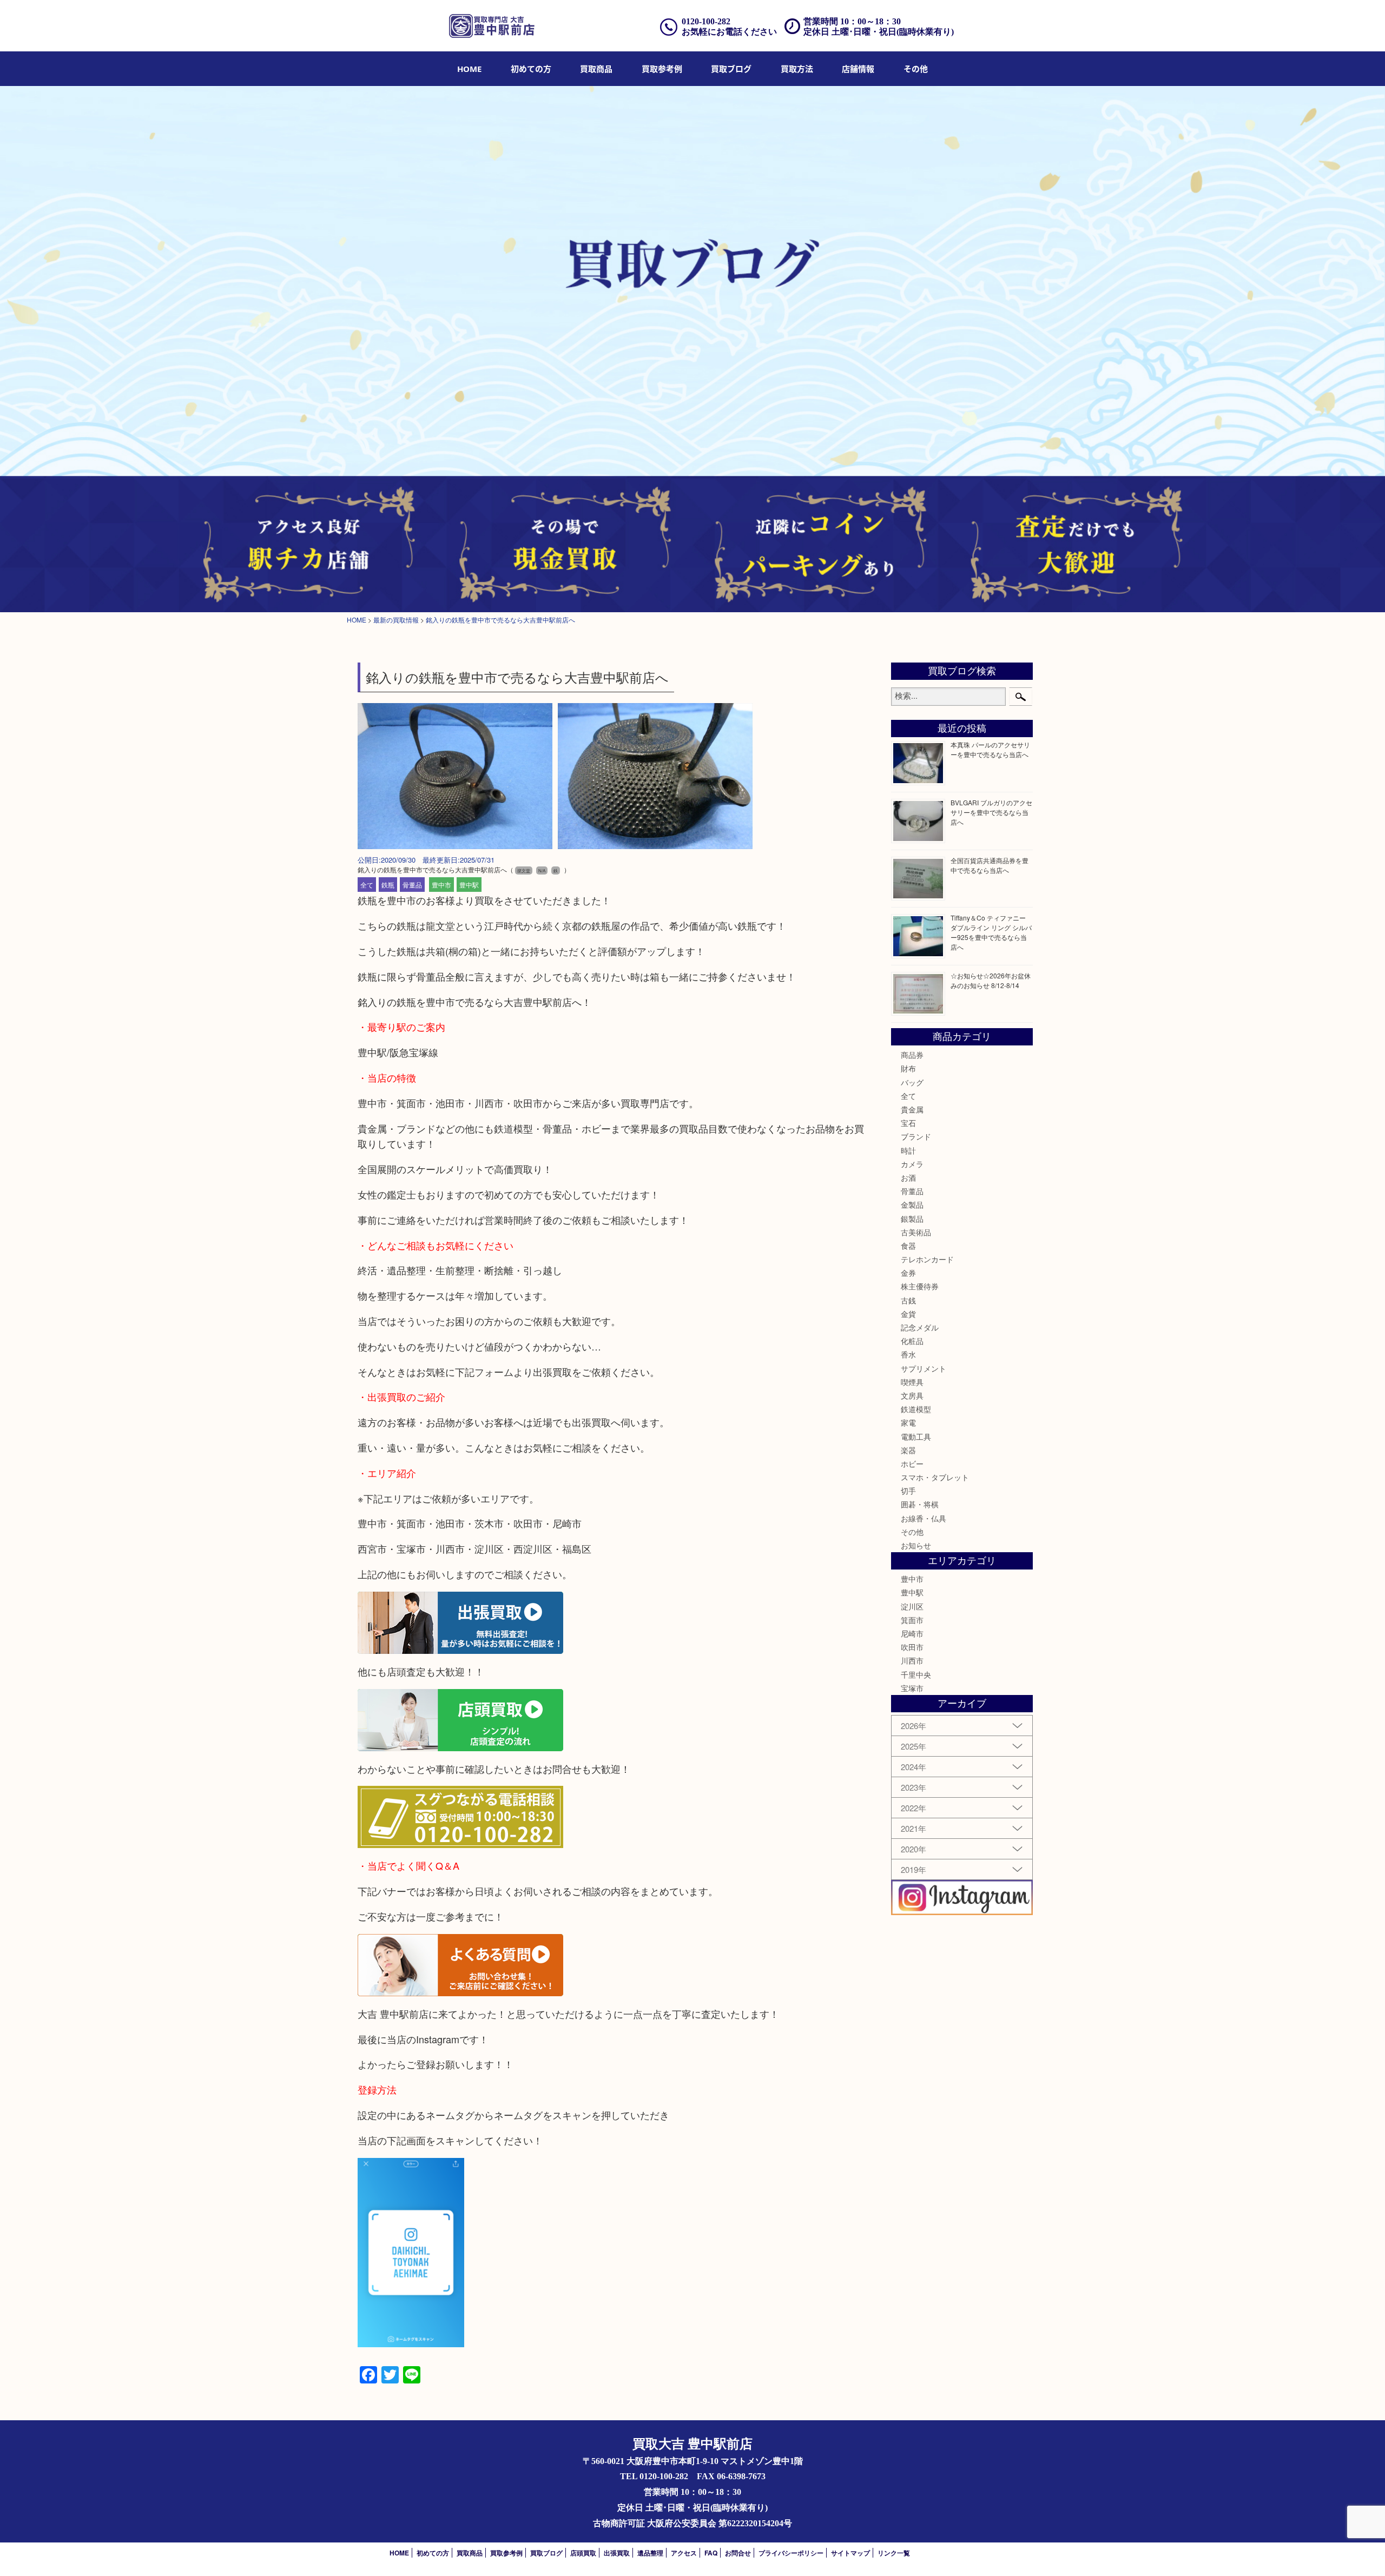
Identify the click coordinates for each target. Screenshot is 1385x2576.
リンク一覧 (894, 2553)
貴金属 (912, 1109)
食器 (908, 1246)
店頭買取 (583, 2553)
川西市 (912, 1660)
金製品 (912, 1204)
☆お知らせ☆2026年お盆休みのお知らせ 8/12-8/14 (991, 980)
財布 (908, 1068)
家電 (908, 1422)
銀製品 (912, 1219)
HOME (469, 69)
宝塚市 (912, 1688)
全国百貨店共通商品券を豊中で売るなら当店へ (990, 865)
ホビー (912, 1464)
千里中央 (916, 1674)
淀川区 (912, 1606)
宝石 (908, 1123)
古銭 (908, 1300)
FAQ (711, 2553)
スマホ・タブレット (935, 1477)
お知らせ (916, 1545)
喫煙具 (912, 1382)
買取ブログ (731, 69)
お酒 (908, 1177)
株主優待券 (920, 1286)
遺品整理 (650, 2553)
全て (367, 885)
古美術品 (916, 1232)
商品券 (912, 1055)
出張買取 (617, 2553)
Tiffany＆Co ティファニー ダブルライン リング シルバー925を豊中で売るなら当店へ (991, 932)
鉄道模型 (916, 1409)
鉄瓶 (388, 885)
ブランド (916, 1136)
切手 (908, 1491)
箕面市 (912, 1620)
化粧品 (912, 1341)
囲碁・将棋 (920, 1504)
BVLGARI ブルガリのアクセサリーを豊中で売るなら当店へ (991, 812)
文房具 (912, 1395)
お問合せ (738, 2553)
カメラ (912, 1164)
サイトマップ (850, 2553)
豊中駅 (469, 885)
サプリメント (924, 1368)
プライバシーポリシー (791, 2553)
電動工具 (916, 1436)
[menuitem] (469, 69)
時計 (908, 1150)
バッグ (912, 1082)
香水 (908, 1354)
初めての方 (531, 69)
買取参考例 (662, 69)
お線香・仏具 (924, 1518)
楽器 (908, 1450)
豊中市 (441, 885)
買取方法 (797, 69)
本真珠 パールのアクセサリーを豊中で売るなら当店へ (990, 749)
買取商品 (596, 69)
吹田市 (912, 1647)
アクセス (684, 2553)
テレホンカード (927, 1259)
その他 (912, 1532)
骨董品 (412, 885)
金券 (908, 1273)
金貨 (908, 1314)
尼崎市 (912, 1633)
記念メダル (920, 1327)
